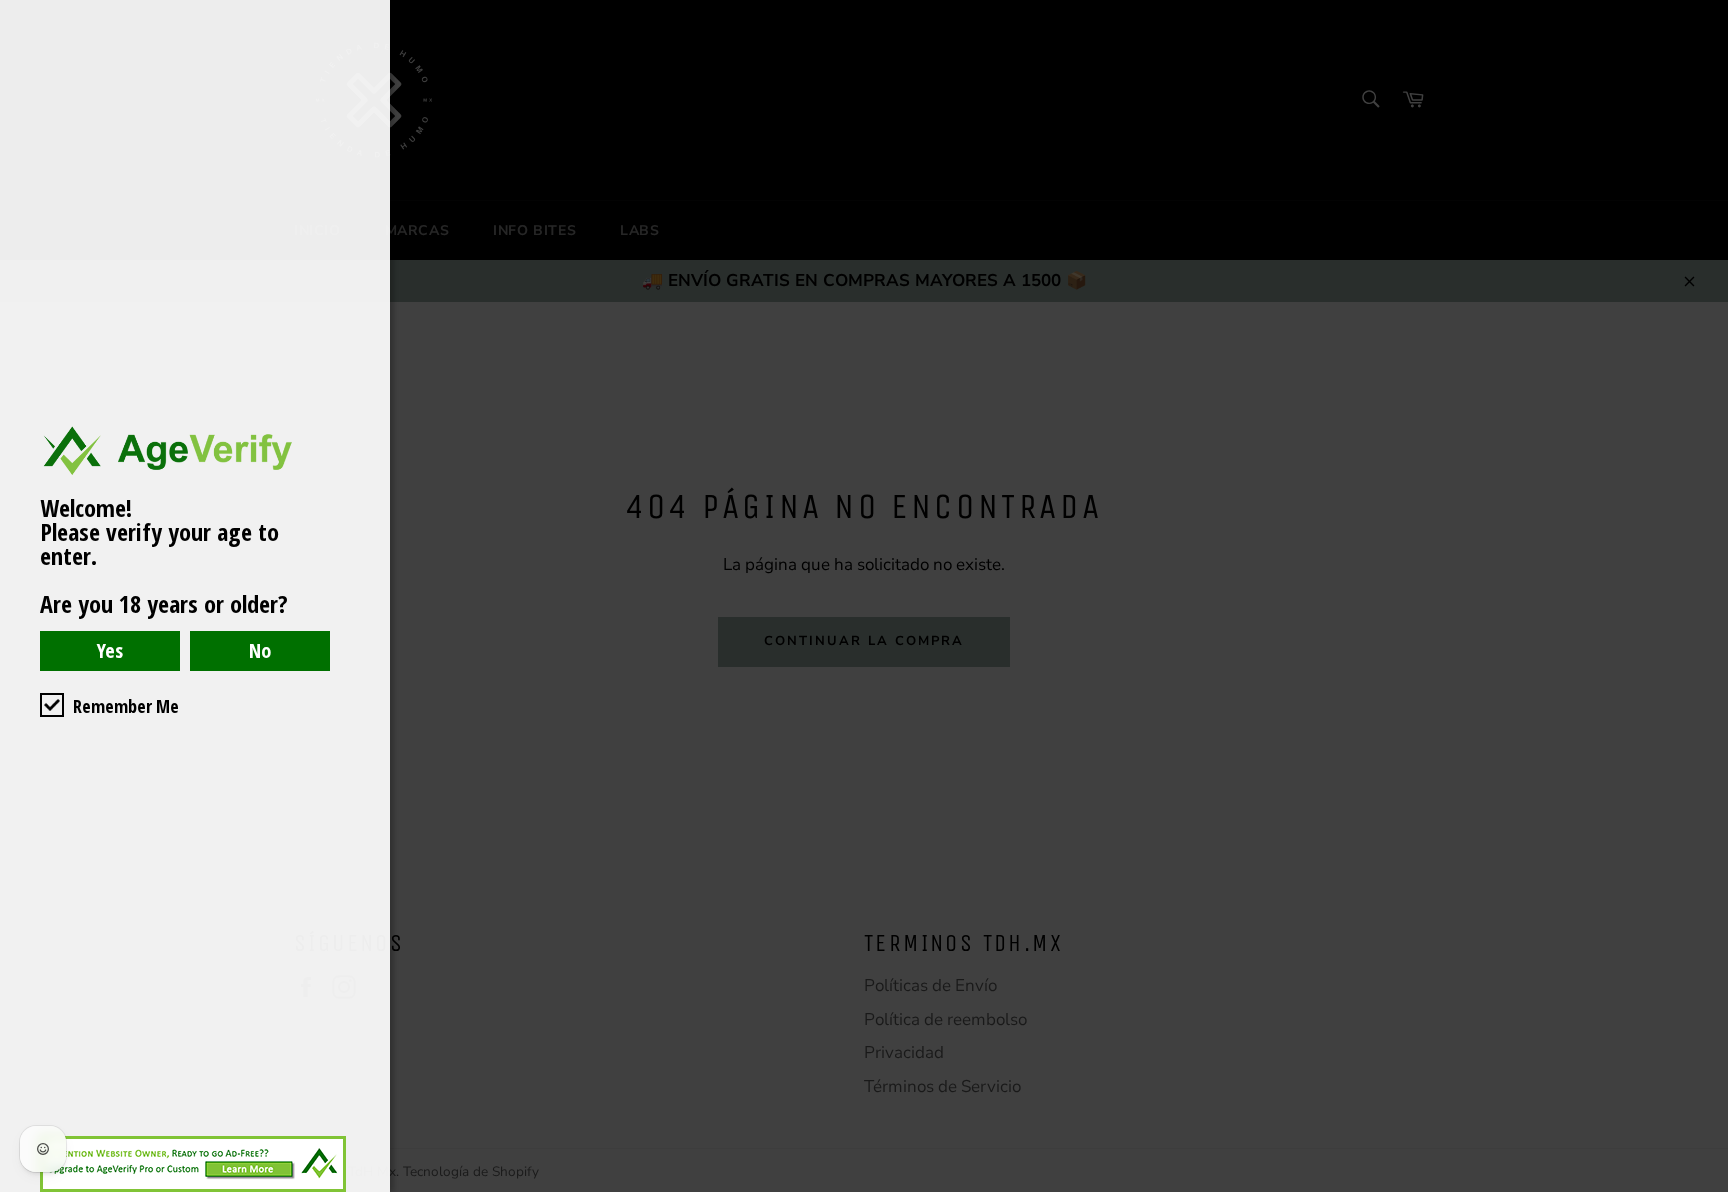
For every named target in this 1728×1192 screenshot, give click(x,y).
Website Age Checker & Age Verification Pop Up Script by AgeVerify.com (1703, 1187)
